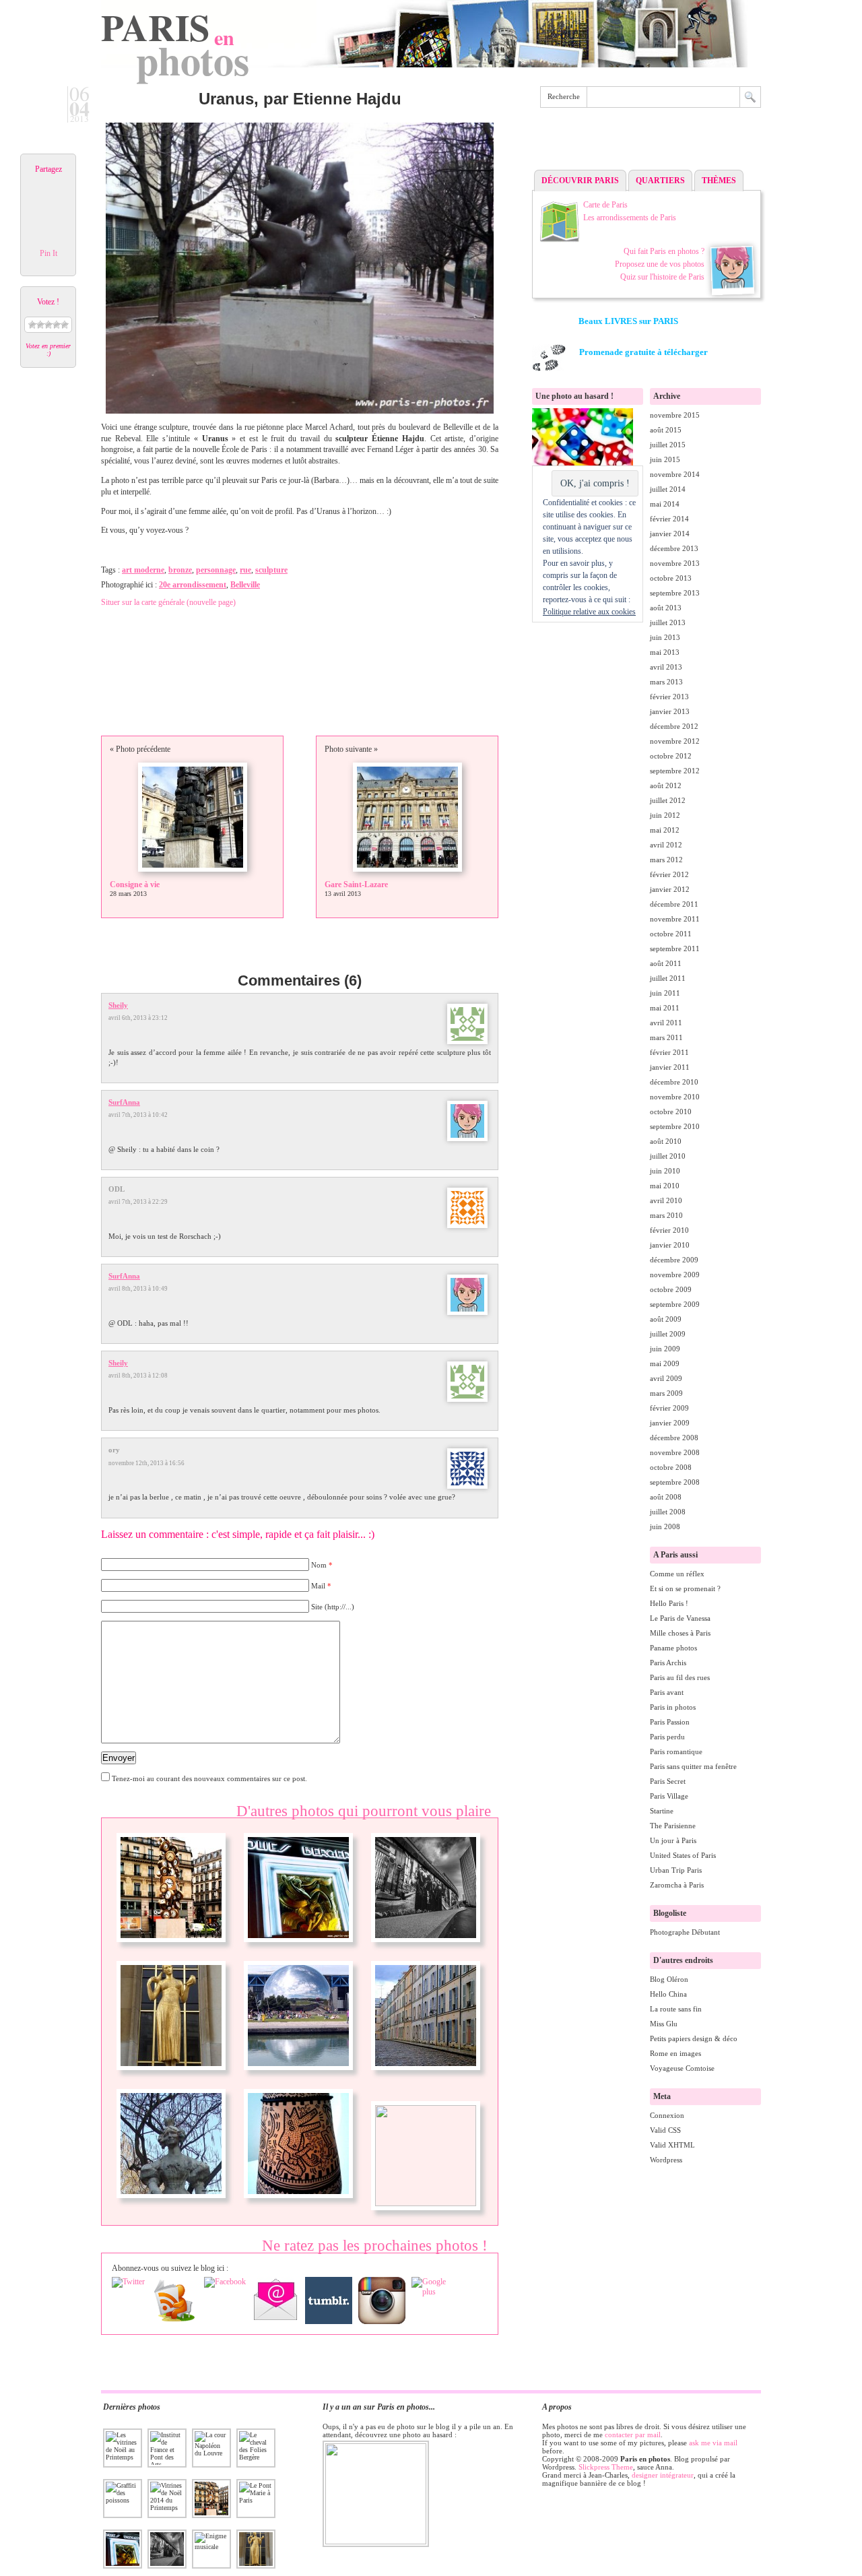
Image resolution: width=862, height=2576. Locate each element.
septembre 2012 (675, 771)
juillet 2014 (668, 489)
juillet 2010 (668, 1156)
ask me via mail (713, 2443)
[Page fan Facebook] (225, 2282)
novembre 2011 (675, 919)
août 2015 (666, 430)
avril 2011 (666, 1023)
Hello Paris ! (669, 1603)
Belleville (245, 585)
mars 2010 (666, 1215)
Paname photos (673, 1648)
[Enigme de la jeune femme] (171, 2203)
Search (750, 97)
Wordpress (666, 2160)
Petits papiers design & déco (694, 2038)
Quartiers (660, 181)
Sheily (118, 1005)
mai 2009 (665, 1363)
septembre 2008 (675, 1482)
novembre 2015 (675, 415)
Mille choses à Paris (680, 1633)
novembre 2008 (675, 1452)
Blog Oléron (669, 1979)
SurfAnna (124, 1102)
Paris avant (667, 1692)
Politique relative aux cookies (589, 612)
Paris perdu (667, 1737)
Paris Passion (670, 1722)
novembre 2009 (675, 1275)
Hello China (668, 1994)
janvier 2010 (670, 1245)
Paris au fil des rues (680, 1677)
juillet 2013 (668, 622)
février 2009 (669, 1408)
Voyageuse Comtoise (682, 2068)
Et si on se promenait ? (685, 1588)
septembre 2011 (675, 948)
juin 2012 (665, 815)
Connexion (667, 2115)
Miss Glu (664, 2024)
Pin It (48, 253)
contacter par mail (633, 2435)
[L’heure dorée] (171, 1947)
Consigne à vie (135, 884)
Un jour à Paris (673, 1840)
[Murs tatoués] (426, 1947)
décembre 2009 (674, 1260)
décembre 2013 (674, 548)
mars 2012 (666, 860)
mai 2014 (665, 504)
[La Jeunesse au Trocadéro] (171, 2075)
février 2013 (669, 697)
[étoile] (32, 325)
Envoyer (119, 1758)
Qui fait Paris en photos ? (664, 251)
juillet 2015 (668, 445)
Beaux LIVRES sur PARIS (628, 321)
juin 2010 (665, 1171)
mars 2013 (666, 682)
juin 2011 (665, 993)
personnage (216, 570)
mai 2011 (665, 1008)
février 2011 (669, 1052)
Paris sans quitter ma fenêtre (693, 1766)
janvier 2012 (670, 889)
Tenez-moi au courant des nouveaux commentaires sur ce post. (209, 1778)
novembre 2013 (675, 563)
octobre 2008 (671, 1467)
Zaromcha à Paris (677, 1885)
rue (245, 570)
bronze (180, 570)
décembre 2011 (674, 904)
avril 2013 (666, 667)
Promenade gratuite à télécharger (643, 352)
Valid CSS (665, 2130)
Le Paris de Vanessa (680, 1618)
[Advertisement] (646, 142)
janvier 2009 (670, 1423)
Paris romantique (676, 1751)
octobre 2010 (671, 1112)
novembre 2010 (675, 1097)
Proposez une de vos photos (660, 264)
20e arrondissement (193, 585)
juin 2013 (665, 637)
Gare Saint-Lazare (356, 884)
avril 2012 (666, 845)
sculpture (271, 570)
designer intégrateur (663, 2475)
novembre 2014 (675, 474)
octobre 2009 (671, 1289)
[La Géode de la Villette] (298, 2075)
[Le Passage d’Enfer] (426, 2075)
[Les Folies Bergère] (298, 1947)
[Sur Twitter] (128, 2282)
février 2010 (669, 1230)
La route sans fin (676, 2009)
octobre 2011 (671, 934)
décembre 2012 (674, 726)
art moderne (143, 570)
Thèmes (719, 181)
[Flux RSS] (174, 2300)
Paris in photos (673, 1707)
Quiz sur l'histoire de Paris (662, 277)
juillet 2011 (668, 978)
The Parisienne (673, 1826)
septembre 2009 (675, 1304)
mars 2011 (666, 1037)
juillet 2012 (668, 800)
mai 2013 (665, 652)
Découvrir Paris (580, 181)
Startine (662, 1811)
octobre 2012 (671, 756)
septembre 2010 (675, 1126)
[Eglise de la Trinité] (426, 2203)
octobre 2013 (671, 578)
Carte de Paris (605, 205)
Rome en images (675, 2053)
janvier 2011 (670, 1067)
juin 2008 (665, 1526)
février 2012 (669, 874)
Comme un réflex (677, 1574)
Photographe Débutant (685, 1932)
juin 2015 (665, 459)
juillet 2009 (668, 1334)
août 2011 (666, 963)
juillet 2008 (668, 1512)
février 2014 (669, 519)
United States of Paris (683, 1855)
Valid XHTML (672, 2145)
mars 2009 (666, 1393)
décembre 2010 (674, 1082)
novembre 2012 (675, 741)
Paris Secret (668, 1781)
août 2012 (666, 785)
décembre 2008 (674, 1438)
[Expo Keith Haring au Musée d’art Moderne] (298, 2203)
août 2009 (666, 1319)
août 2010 (666, 1141)
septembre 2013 (675, 593)
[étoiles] (40, 325)
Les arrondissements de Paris (630, 218)
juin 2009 (665, 1349)
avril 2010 (666, 1200)
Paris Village (669, 1796)
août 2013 (666, 608)
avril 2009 (666, 1378)
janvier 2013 (670, 711)
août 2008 (666, 1497)
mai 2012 (665, 830)
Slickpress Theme (606, 2467)
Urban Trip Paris (676, 1870)
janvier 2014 (670, 534)
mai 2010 (665, 1186)
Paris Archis (668, 1663)
